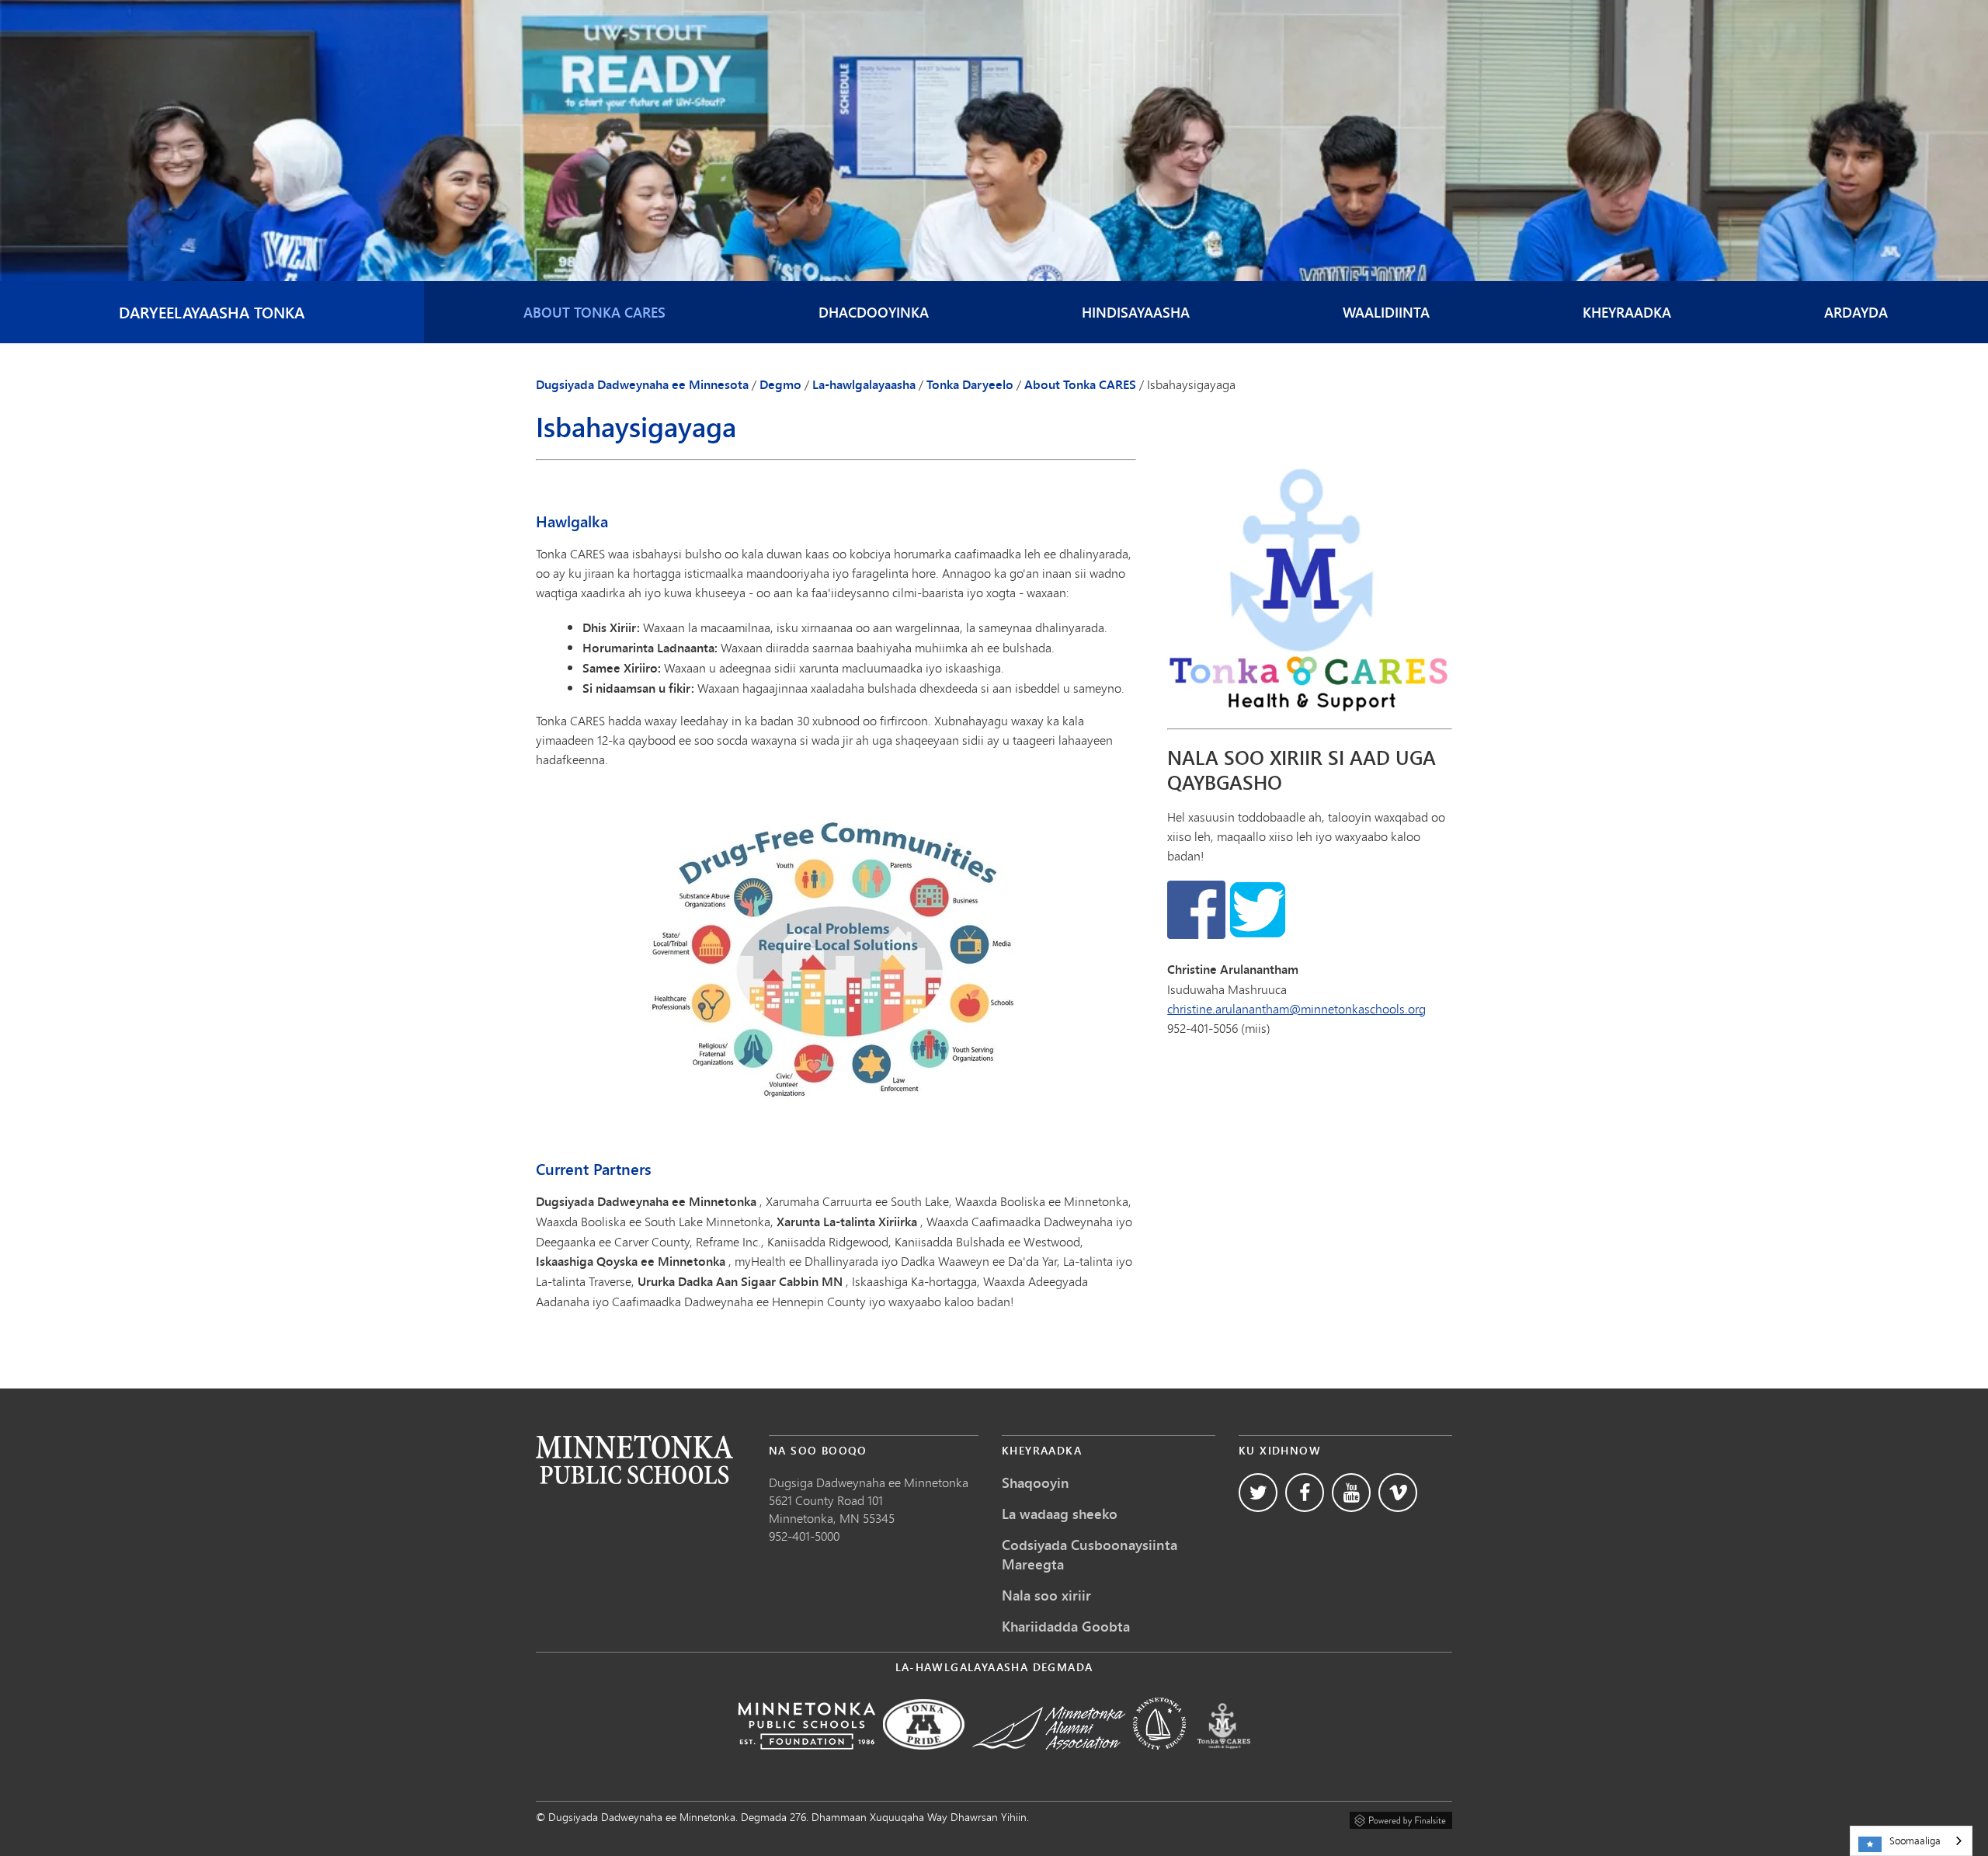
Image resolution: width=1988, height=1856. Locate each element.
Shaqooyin (1036, 1482)
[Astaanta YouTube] (1351, 1493)
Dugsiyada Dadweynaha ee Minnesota (642, 384)
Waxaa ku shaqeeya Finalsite (1401, 1818)
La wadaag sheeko (1060, 1514)
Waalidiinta (1386, 312)
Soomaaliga (1915, 1840)
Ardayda (1856, 312)
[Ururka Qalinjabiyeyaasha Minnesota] (1049, 1760)
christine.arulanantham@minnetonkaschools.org (1296, 1008)
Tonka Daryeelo (970, 384)
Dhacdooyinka (874, 312)
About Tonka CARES (594, 312)
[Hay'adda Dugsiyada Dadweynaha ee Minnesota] (806, 1760)
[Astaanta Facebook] (1305, 1493)
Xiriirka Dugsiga (634, 1460)
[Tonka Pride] (924, 1760)
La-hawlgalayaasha (864, 384)
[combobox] (1911, 1841)
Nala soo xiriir (1046, 1595)
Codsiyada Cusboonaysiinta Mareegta (1090, 1554)
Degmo (780, 384)
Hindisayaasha (1136, 312)
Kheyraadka (1627, 312)
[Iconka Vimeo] (1398, 1493)
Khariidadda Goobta (1066, 1626)
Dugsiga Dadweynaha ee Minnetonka (869, 1482)
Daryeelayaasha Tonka (212, 312)
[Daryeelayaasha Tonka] (1224, 1760)
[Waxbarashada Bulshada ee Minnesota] (1159, 1760)
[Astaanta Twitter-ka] (1258, 1493)
